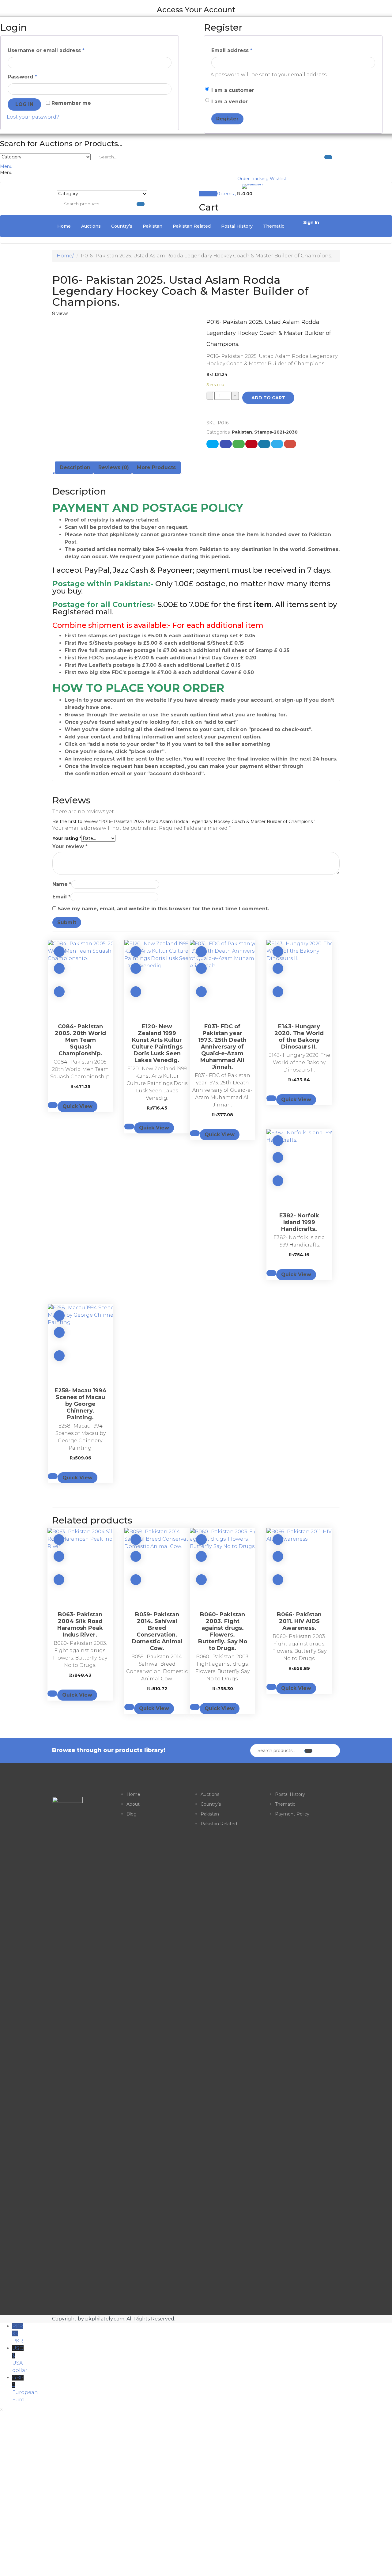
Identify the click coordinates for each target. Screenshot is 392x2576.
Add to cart (268, 398)
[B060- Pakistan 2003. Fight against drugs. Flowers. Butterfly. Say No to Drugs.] (223, 1566)
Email (61, 897)
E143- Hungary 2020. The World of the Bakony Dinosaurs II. (299, 1037)
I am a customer (233, 90)
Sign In (311, 222)
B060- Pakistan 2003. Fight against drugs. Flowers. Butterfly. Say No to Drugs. (223, 1631)
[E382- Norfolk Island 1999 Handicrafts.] (299, 1167)
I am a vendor (230, 102)
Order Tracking (253, 179)
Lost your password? (33, 117)
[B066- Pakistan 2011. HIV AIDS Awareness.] (299, 1566)
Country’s (122, 226)
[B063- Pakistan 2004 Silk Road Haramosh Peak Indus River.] (80, 1566)
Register (227, 119)
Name (62, 884)
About (133, 1804)
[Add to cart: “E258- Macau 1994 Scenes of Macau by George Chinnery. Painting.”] (59, 1332)
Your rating (67, 838)
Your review (70, 846)
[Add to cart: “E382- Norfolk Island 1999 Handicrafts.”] (278, 1157)
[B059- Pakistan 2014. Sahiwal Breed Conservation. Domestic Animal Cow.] (157, 1566)
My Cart (208, 194)
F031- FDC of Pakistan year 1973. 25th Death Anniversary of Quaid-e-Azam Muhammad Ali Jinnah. (222, 1047)
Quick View (77, 1106)
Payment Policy (292, 1814)
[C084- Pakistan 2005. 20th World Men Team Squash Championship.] (80, 978)
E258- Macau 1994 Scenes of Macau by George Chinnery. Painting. (81, 1404)
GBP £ (18, 2389)
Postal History (237, 226)
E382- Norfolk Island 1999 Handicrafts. (299, 1222)
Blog (132, 1814)
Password (22, 77)
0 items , (235, 194)
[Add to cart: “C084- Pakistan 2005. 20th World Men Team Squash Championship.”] (59, 968)
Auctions (91, 226)
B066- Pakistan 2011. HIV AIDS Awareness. (299, 1621)
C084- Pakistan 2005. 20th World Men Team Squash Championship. (80, 1040)
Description (75, 467)
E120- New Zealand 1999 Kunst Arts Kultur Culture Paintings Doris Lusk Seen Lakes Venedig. (157, 1043)
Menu (6, 166)
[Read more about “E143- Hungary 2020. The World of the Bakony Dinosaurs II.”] (278, 968)
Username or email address (46, 50)
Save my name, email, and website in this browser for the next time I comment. (163, 909)
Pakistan (153, 226)
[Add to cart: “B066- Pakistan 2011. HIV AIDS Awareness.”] (278, 1556)
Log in (24, 104)
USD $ (18, 2359)
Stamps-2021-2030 (276, 432)
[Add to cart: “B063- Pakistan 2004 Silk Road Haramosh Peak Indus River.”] (59, 1556)
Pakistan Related (192, 226)
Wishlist (278, 179)
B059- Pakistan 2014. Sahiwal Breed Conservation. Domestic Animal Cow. (157, 1631)
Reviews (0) (114, 467)
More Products (156, 467)
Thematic (274, 226)
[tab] (75, 468)
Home (64, 226)
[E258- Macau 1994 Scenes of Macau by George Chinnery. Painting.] (80, 1342)
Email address (232, 50)
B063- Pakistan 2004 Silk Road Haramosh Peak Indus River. (80, 1625)
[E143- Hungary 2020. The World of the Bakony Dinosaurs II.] (299, 978)
